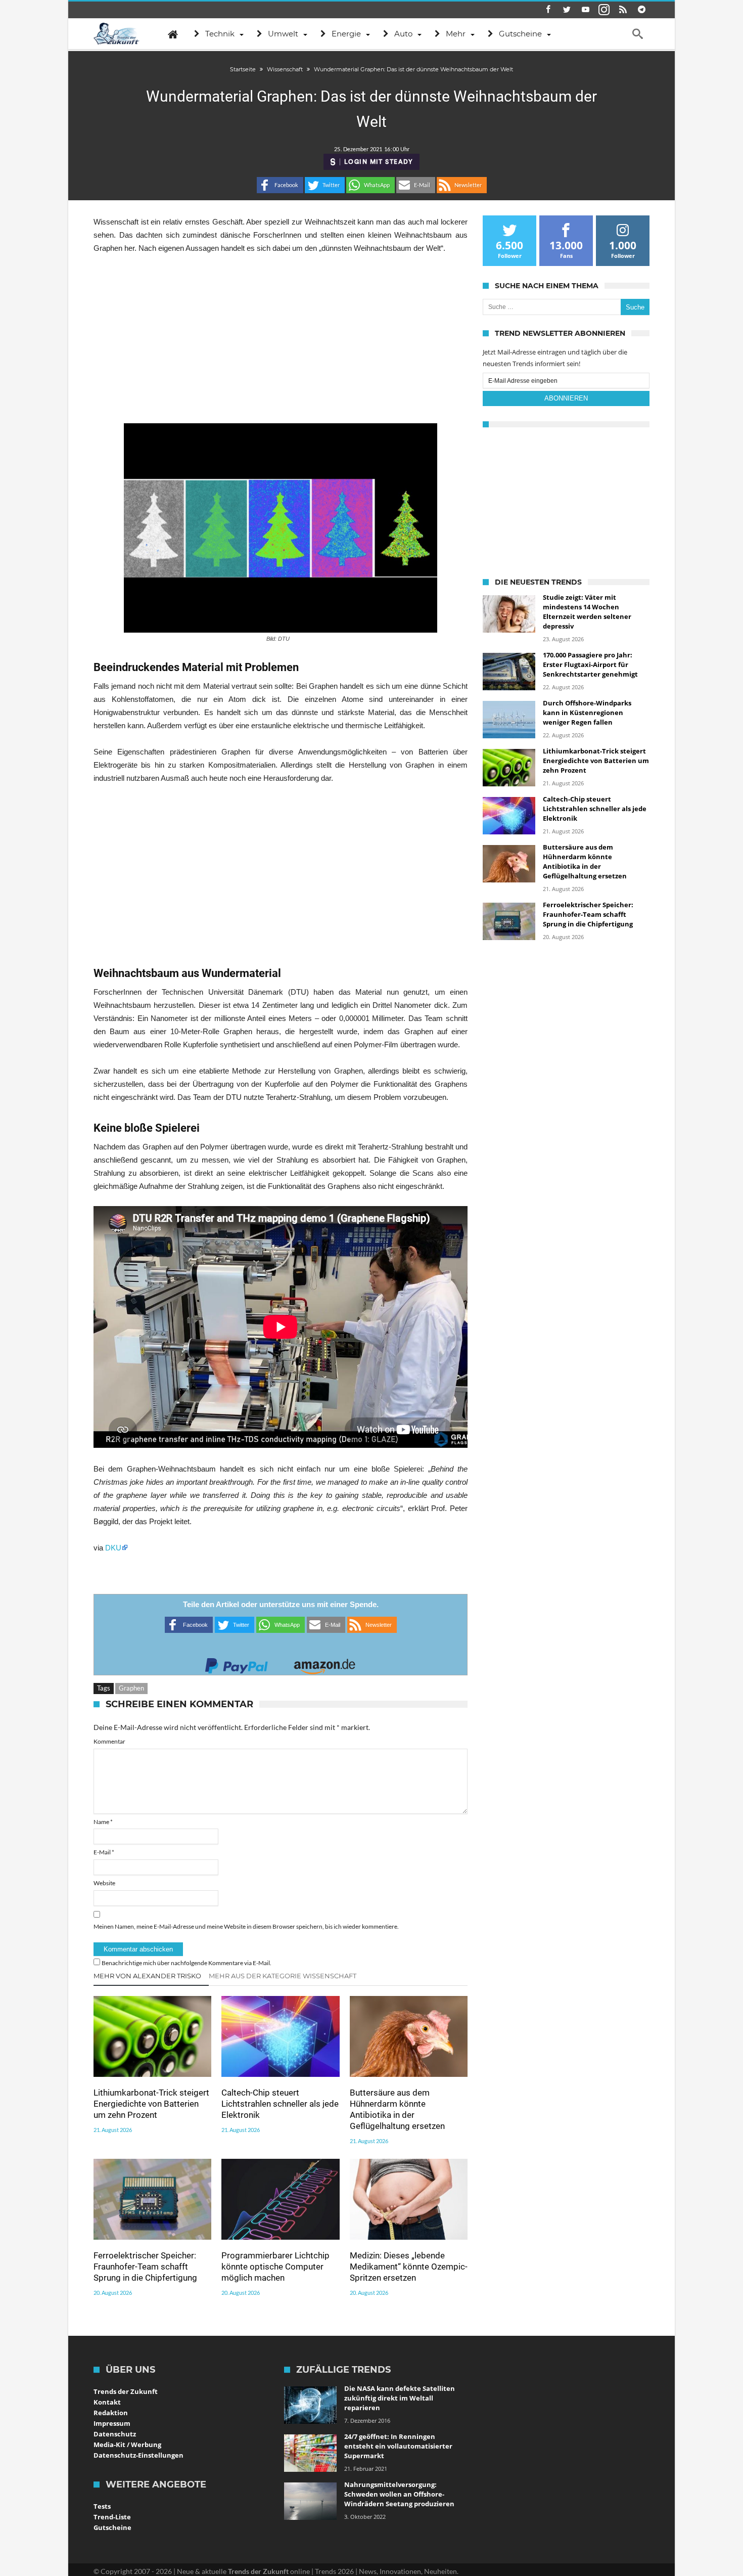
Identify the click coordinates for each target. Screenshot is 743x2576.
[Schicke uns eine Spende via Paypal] (237, 1663)
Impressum (112, 2423)
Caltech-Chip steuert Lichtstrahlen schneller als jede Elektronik (280, 2104)
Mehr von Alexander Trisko (147, 1976)
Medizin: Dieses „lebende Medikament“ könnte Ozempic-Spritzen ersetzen (409, 2267)
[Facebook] (548, 10)
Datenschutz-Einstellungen (138, 2455)
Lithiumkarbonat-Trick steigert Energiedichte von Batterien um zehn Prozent (151, 2104)
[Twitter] (567, 10)
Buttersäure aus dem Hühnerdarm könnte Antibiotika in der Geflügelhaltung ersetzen (397, 2109)
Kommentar (109, 1741)
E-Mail (104, 1852)
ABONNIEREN (566, 398)
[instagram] (604, 10)
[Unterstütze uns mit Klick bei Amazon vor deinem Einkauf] (324, 1663)
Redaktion (111, 2413)
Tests (102, 2506)
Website (104, 1883)
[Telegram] (641, 10)
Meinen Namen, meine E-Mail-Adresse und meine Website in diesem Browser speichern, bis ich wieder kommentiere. (246, 1926)
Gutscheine (112, 2527)
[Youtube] (585, 10)
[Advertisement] (281, 339)
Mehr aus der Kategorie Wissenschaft (283, 1976)
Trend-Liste (112, 2517)
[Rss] (623, 10)
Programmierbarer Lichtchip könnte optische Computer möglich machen (275, 2267)
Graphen (131, 1688)
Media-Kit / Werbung (127, 2445)
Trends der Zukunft (126, 2391)
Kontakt (107, 2402)
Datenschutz (115, 2434)
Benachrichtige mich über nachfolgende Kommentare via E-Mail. (187, 1963)
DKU (113, 1548)
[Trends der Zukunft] (117, 34)
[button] (280, 185)
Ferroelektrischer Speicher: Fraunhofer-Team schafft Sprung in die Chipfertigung (145, 2267)
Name (103, 1822)
